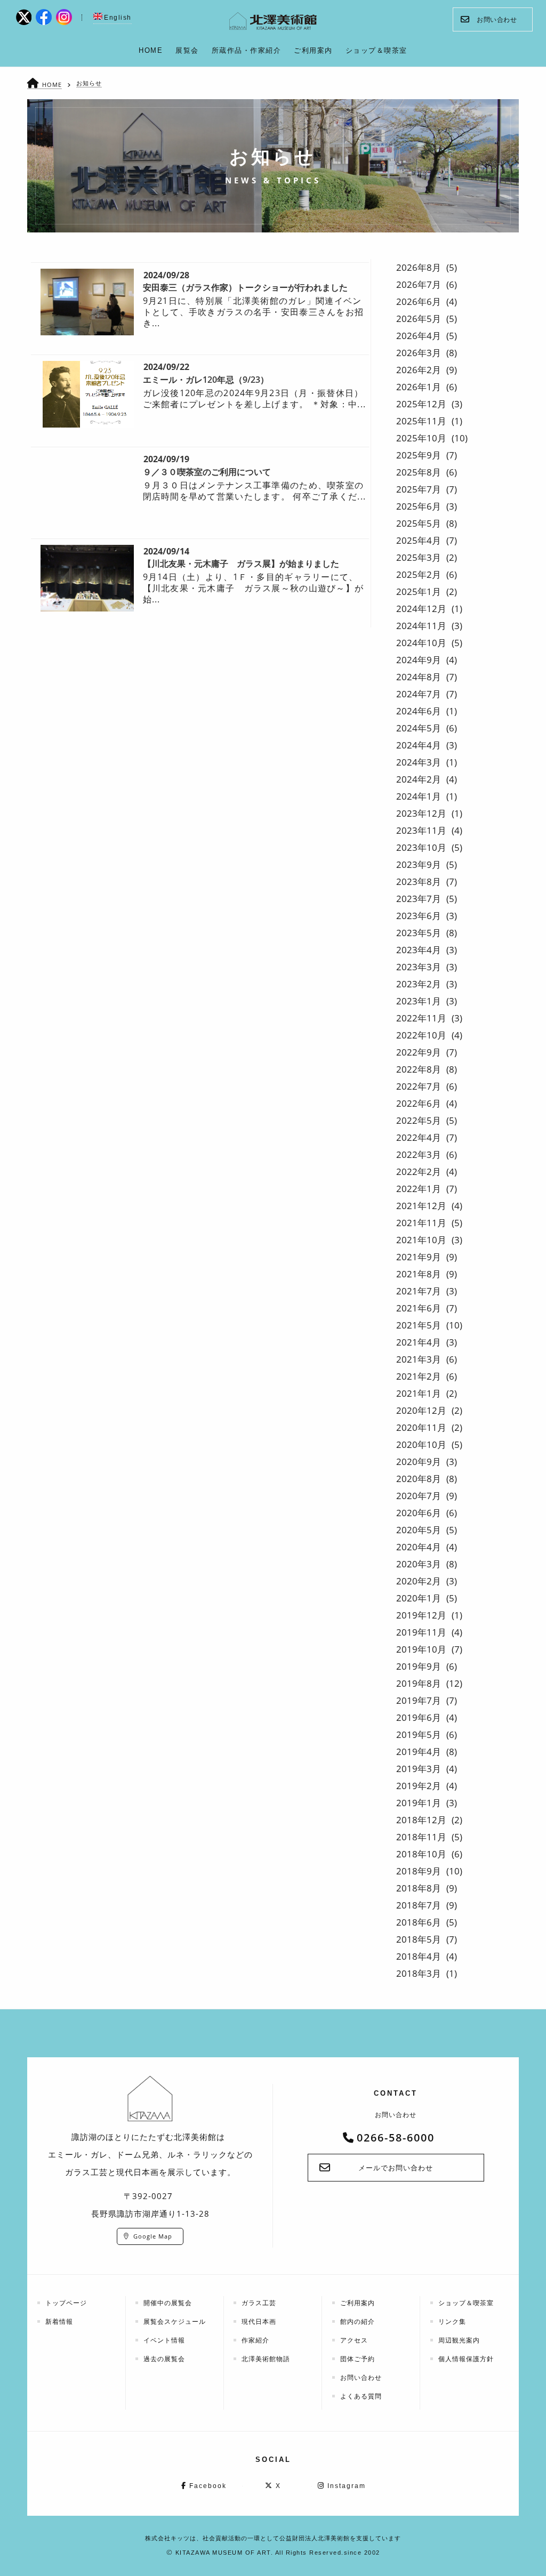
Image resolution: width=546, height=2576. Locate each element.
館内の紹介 (358, 2321)
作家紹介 (255, 2340)
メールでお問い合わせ (396, 2168)
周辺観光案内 (459, 2340)
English (118, 18)
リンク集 (452, 2321)
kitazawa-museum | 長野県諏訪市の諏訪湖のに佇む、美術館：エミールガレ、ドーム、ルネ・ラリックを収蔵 (273, 21)
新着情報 (59, 2321)
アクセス (354, 2340)
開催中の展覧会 (168, 2303)
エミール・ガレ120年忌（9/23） (206, 380)
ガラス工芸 (259, 2303)
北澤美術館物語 (266, 2359)
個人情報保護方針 (466, 2359)
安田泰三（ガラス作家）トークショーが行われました (245, 287)
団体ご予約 (358, 2359)
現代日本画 (259, 2321)
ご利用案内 (358, 2303)
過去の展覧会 (164, 2359)
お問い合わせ (497, 19)
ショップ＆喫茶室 (466, 2303)
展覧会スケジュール (175, 2321)
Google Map (153, 2236)
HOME (52, 84)
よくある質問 (361, 2396)
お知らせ (89, 83)
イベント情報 (164, 2340)
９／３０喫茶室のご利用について (207, 472)
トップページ (66, 2303)
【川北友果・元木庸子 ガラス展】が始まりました (241, 563)
